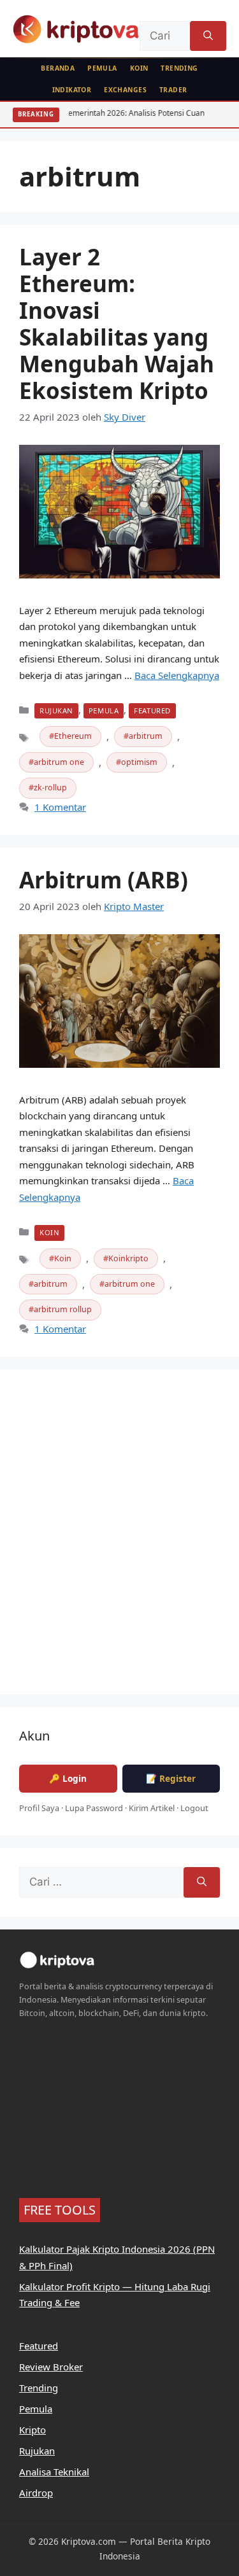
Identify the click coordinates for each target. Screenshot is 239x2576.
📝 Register (171, 1778)
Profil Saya (39, 1808)
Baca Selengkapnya (177, 675)
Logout (194, 1808)
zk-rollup (50, 787)
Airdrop (36, 2493)
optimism (139, 762)
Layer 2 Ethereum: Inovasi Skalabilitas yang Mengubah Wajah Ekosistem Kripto (117, 324)
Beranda (58, 68)
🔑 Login (68, 1778)
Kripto (33, 2430)
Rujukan (56, 710)
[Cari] (208, 36)
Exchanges (125, 90)
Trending (179, 68)
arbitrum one (59, 762)
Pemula (102, 68)
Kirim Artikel (152, 1808)
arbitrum (146, 736)
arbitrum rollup (63, 1309)
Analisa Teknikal (54, 2472)
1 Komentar (60, 807)
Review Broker (51, 2367)
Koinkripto (128, 1258)
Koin (139, 68)
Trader (173, 90)
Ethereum (73, 736)
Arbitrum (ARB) (104, 880)
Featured (152, 710)
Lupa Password (94, 1808)
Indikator (72, 90)
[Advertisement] (119, 1540)
